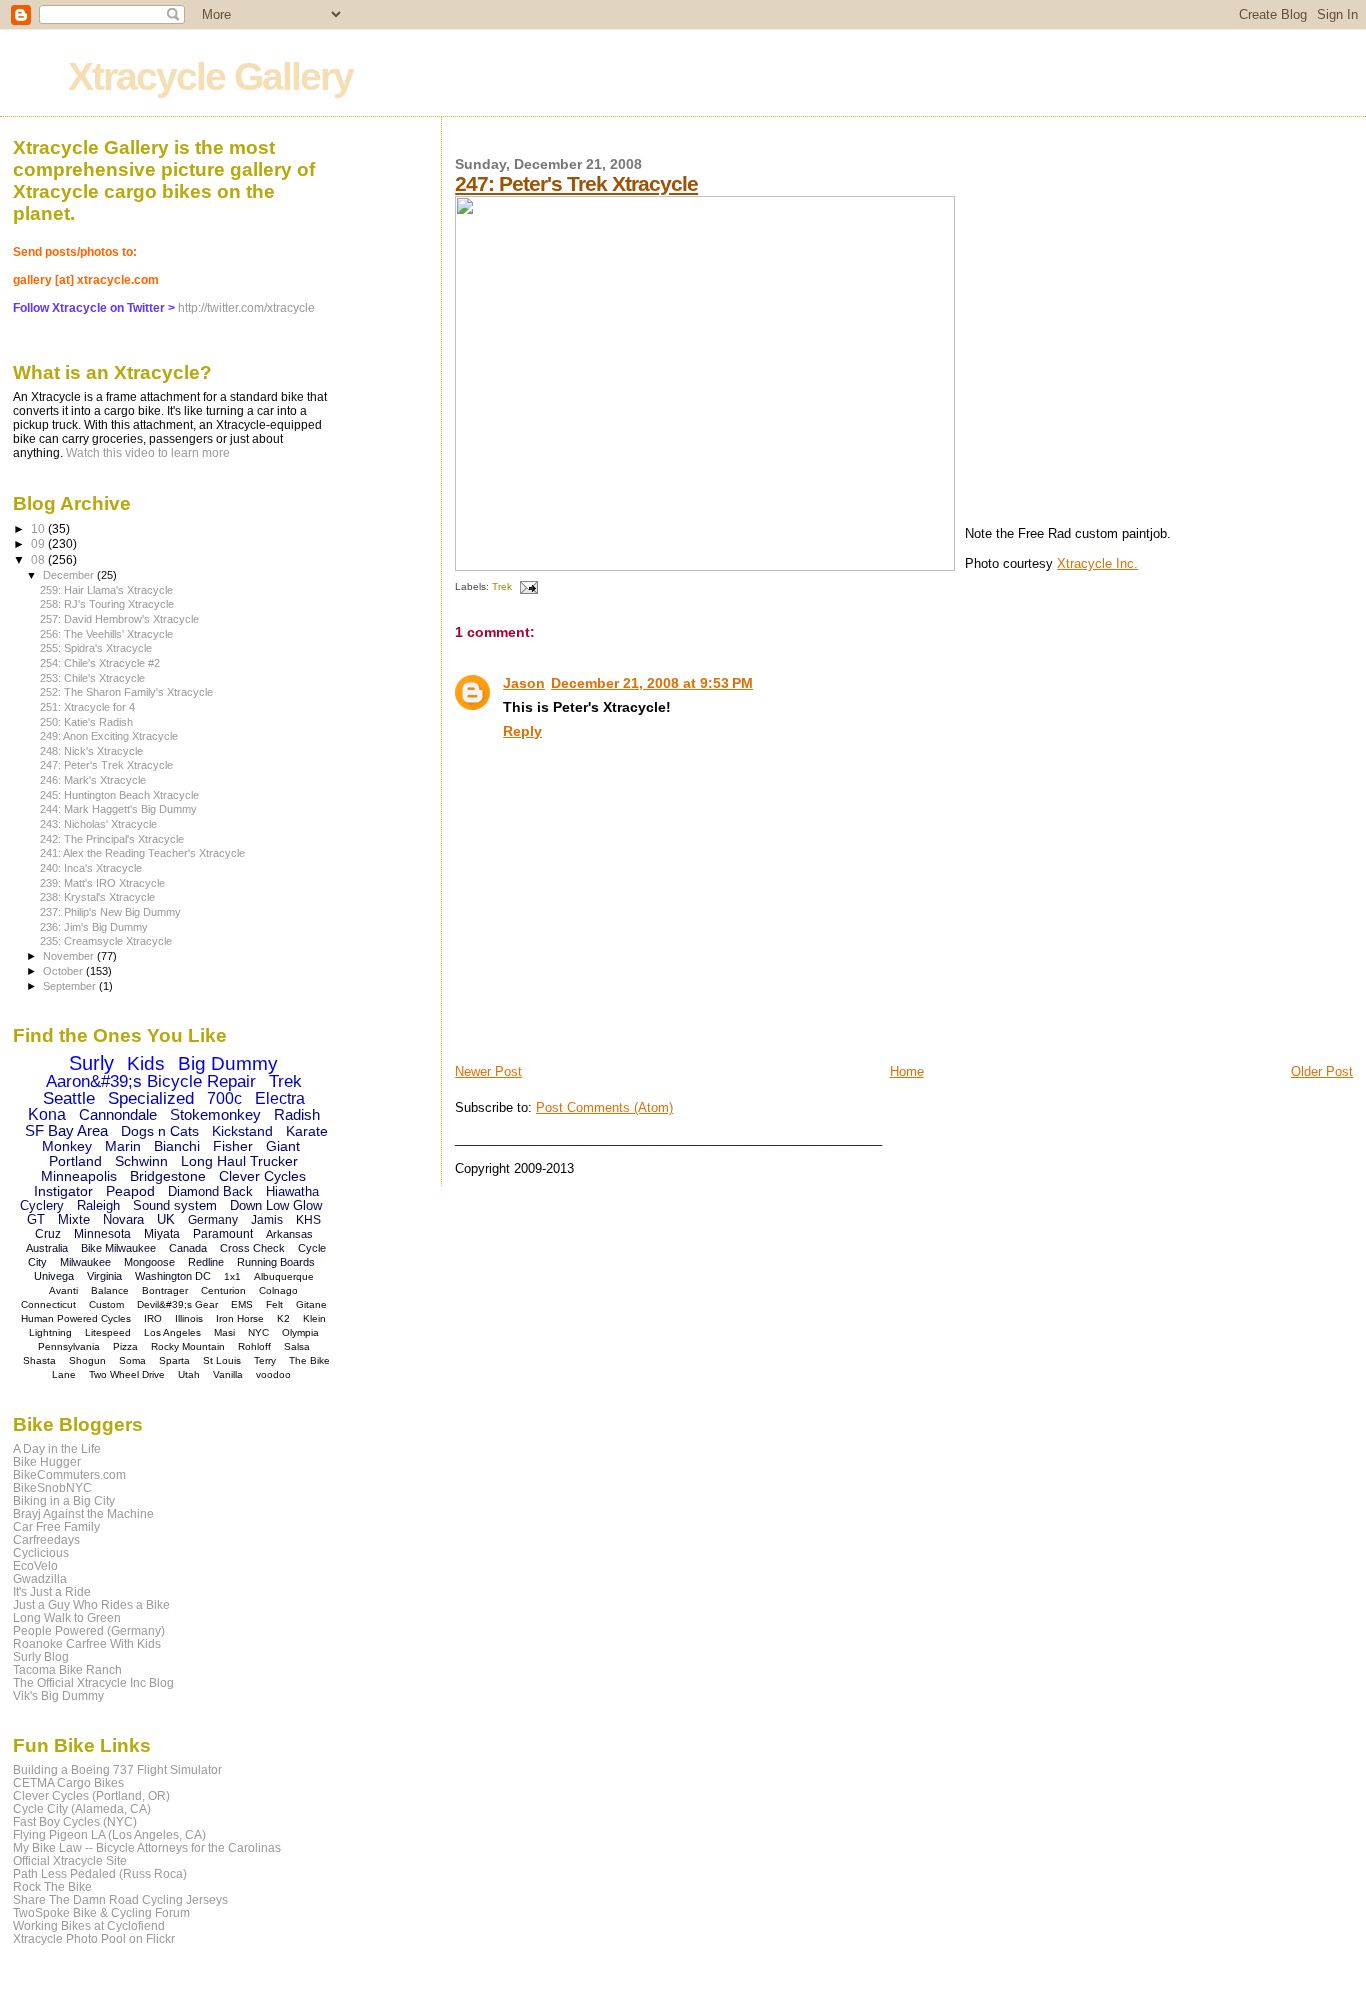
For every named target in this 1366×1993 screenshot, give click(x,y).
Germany (213, 1220)
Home (907, 1071)
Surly (91, 1063)
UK (166, 1219)
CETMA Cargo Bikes (68, 1782)
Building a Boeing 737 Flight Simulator (117, 1769)
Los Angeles (172, 1332)
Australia (47, 1248)
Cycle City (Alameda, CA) (82, 1808)
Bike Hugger (47, 1461)
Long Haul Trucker (239, 1161)
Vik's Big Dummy (58, 1695)
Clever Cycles (262, 1176)
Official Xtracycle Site (70, 1860)
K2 (283, 1318)
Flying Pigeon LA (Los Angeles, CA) (109, 1834)
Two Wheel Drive (127, 1374)
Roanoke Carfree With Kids (87, 1643)
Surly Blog (41, 1656)
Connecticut (48, 1304)
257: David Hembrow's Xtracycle (119, 619)
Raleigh (98, 1205)
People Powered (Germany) (89, 1630)
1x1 (232, 1276)
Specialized (151, 1098)
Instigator (63, 1191)
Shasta (39, 1360)
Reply (522, 731)
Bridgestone (168, 1176)
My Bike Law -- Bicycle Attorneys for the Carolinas (147, 1847)
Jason (524, 683)
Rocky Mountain (188, 1346)
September (71, 986)
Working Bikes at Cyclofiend (89, 1925)
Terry (265, 1360)
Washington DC (173, 1276)
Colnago (278, 1290)
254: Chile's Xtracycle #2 (100, 663)
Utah (189, 1374)
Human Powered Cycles (76, 1318)
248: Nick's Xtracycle (91, 751)
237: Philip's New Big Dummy (110, 912)
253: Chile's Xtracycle (92, 678)
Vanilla (228, 1374)
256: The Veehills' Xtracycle (106, 634)
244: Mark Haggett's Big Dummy (118, 809)
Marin (123, 1146)
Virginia (104, 1276)
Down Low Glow (276, 1205)
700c (224, 1098)
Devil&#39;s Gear (177, 1304)
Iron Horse (240, 1318)
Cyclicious (41, 1552)
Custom (106, 1304)
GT (36, 1219)
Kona (47, 1114)
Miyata (162, 1234)
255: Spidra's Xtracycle (96, 648)
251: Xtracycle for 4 (87, 707)
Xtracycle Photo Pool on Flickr (94, 1938)
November (70, 956)
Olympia (300, 1332)
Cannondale (118, 1114)
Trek (502, 586)
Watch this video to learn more (148, 453)
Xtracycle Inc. (1097, 563)
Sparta (174, 1360)
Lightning (50, 1332)
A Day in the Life (57, 1448)
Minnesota (102, 1234)
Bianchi (177, 1146)
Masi (224, 1332)
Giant (283, 1146)
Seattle (69, 1098)
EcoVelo (35, 1565)
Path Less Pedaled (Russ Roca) (100, 1873)
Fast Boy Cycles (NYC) (75, 1821)
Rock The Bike (52, 1886)
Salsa (297, 1346)
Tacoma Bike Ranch (67, 1669)
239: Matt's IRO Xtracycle (102, 883)
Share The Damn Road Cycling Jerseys (120, 1899)
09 (39, 543)
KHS (308, 1220)
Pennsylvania (69, 1346)
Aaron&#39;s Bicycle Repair (151, 1081)
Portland (75, 1161)
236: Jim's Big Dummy (94, 927)
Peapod (130, 1191)
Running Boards (276, 1262)
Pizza (125, 1346)
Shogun (87, 1360)
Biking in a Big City (64, 1500)
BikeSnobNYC (52, 1487)
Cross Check (252, 1248)
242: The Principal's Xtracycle (112, 839)
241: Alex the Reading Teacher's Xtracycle (142, 853)
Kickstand (242, 1131)
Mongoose (149, 1262)
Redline (206, 1262)
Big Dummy (228, 1063)
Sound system (175, 1205)
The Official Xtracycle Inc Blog (93, 1682)
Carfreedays (46, 1539)
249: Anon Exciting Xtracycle (109, 736)
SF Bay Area (66, 1130)
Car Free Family (56, 1526)
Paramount (223, 1234)
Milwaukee (85, 1262)
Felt (274, 1304)
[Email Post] (526, 586)
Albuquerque (284, 1276)
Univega (54, 1276)
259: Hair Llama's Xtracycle (106, 590)
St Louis (222, 1360)
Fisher (233, 1146)
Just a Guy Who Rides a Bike (91, 1604)
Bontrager (165, 1290)
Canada (188, 1248)
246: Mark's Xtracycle (93, 780)
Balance (110, 1290)
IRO (153, 1318)
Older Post (1322, 1071)
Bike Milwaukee (118, 1248)
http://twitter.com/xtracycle (246, 308)
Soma (132, 1360)
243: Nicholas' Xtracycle (98, 824)
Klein (314, 1318)
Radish (297, 1114)
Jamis (267, 1220)
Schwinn (141, 1161)
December (70, 575)
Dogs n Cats (160, 1131)
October (64, 971)
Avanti (63, 1290)
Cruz (48, 1234)
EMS (242, 1304)
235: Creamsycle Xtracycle (106, 941)
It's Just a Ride (52, 1591)
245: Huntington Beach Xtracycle (119, 795)
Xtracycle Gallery (210, 76)
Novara (123, 1219)
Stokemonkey (215, 1114)
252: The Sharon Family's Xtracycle (126, 692)
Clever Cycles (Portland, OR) (91, 1795)
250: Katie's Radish (86, 722)
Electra (280, 1098)
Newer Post (488, 1071)
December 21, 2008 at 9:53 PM (652, 683)
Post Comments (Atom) (604, 1107)
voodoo (273, 1374)
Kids (146, 1063)
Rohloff (254, 1346)
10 (39, 528)
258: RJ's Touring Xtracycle (107, 604)
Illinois (189, 1318)
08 (39, 559)
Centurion (223, 1290)
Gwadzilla (40, 1578)
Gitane (311, 1304)
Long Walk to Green (67, 1617)
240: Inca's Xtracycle (91, 868)
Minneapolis (79, 1176)
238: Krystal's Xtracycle (97, 897)
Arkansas (289, 1234)
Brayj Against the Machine (83, 1513)
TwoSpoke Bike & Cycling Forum (101, 1912)
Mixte (74, 1219)
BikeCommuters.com (69, 1474)
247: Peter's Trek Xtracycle (576, 183)
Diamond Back (210, 1191)
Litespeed (108, 1332)
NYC (258, 1332)
